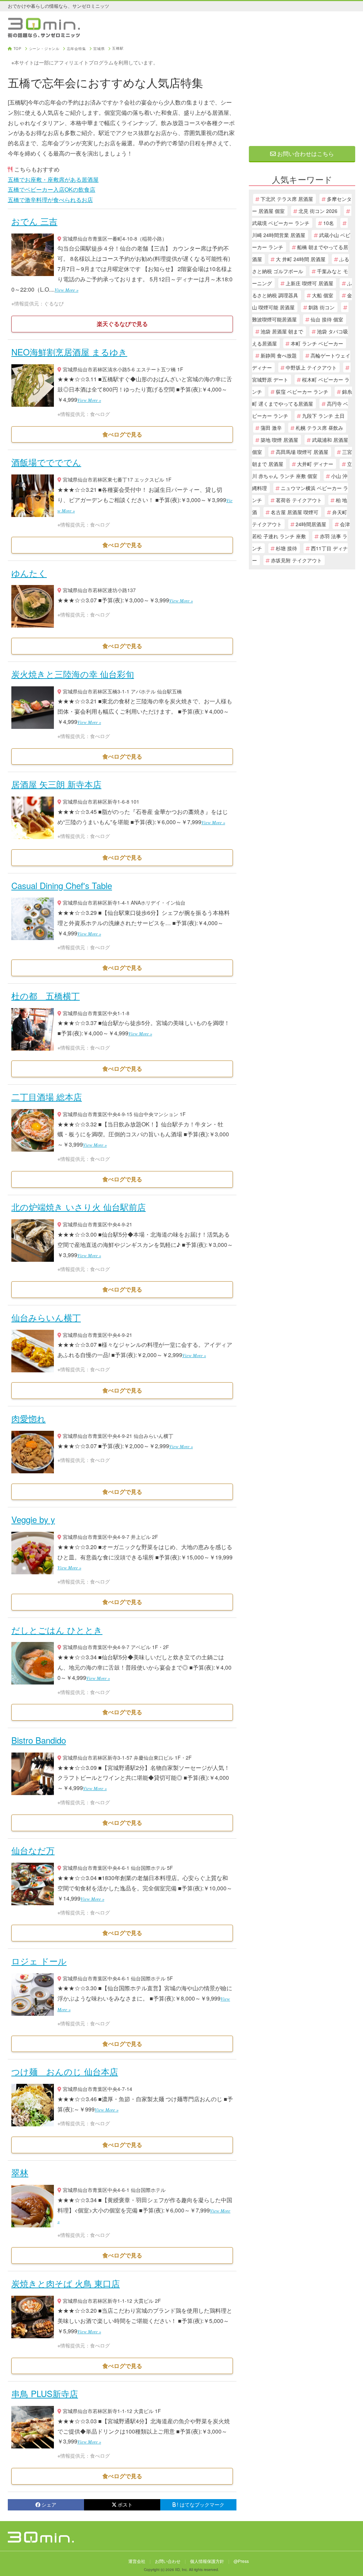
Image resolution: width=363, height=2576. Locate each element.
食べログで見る (122, 434)
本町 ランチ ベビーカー (317, 343)
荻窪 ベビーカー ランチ (302, 392)
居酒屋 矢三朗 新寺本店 (56, 784)
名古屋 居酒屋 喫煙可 (295, 512)
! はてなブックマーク (201, 2504)
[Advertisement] (302, 91)
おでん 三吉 (34, 221)
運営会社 (137, 2561)
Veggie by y (33, 1519)
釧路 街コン (322, 307)
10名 (329, 223)
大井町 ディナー (315, 464)
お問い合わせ (168, 2561)
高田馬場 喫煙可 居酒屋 (302, 452)
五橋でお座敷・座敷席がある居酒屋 (53, 179)
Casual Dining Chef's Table (62, 885)
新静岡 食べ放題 (279, 355)
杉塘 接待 (286, 548)
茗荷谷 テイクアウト (299, 500)
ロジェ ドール (39, 1961)
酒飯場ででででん (46, 462)
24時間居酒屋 (311, 524)
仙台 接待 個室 (327, 319)
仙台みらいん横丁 (46, 1317)
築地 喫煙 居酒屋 (279, 440)
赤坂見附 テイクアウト (296, 560)
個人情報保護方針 (207, 2561)
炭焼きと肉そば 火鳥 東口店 (66, 2283)
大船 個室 (323, 295)
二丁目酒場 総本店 (47, 1096)
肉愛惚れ (29, 1418)
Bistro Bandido (39, 1740)
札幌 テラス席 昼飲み (319, 428)
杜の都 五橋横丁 (46, 995)
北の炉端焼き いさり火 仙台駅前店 (79, 1207)
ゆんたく (29, 573)
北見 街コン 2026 (318, 211)
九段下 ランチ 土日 (323, 416)
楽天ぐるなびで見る (122, 324)
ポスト (125, 2504)
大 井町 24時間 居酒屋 (301, 259)
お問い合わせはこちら (305, 154)
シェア (49, 2504)
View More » (66, 290)
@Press (241, 2561)
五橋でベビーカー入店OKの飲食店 (52, 189)
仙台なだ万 (33, 1850)
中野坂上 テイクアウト (311, 367)
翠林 (20, 2172)
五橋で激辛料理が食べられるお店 (50, 200)
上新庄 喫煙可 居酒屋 (309, 283)
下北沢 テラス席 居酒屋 (287, 199)
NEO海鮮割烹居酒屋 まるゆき (69, 352)
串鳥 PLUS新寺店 (45, 2393)
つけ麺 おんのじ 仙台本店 (65, 2071)
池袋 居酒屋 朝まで (282, 331)
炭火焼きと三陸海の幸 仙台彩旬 (73, 674)
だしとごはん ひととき (57, 1630)
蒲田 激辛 (271, 428)
